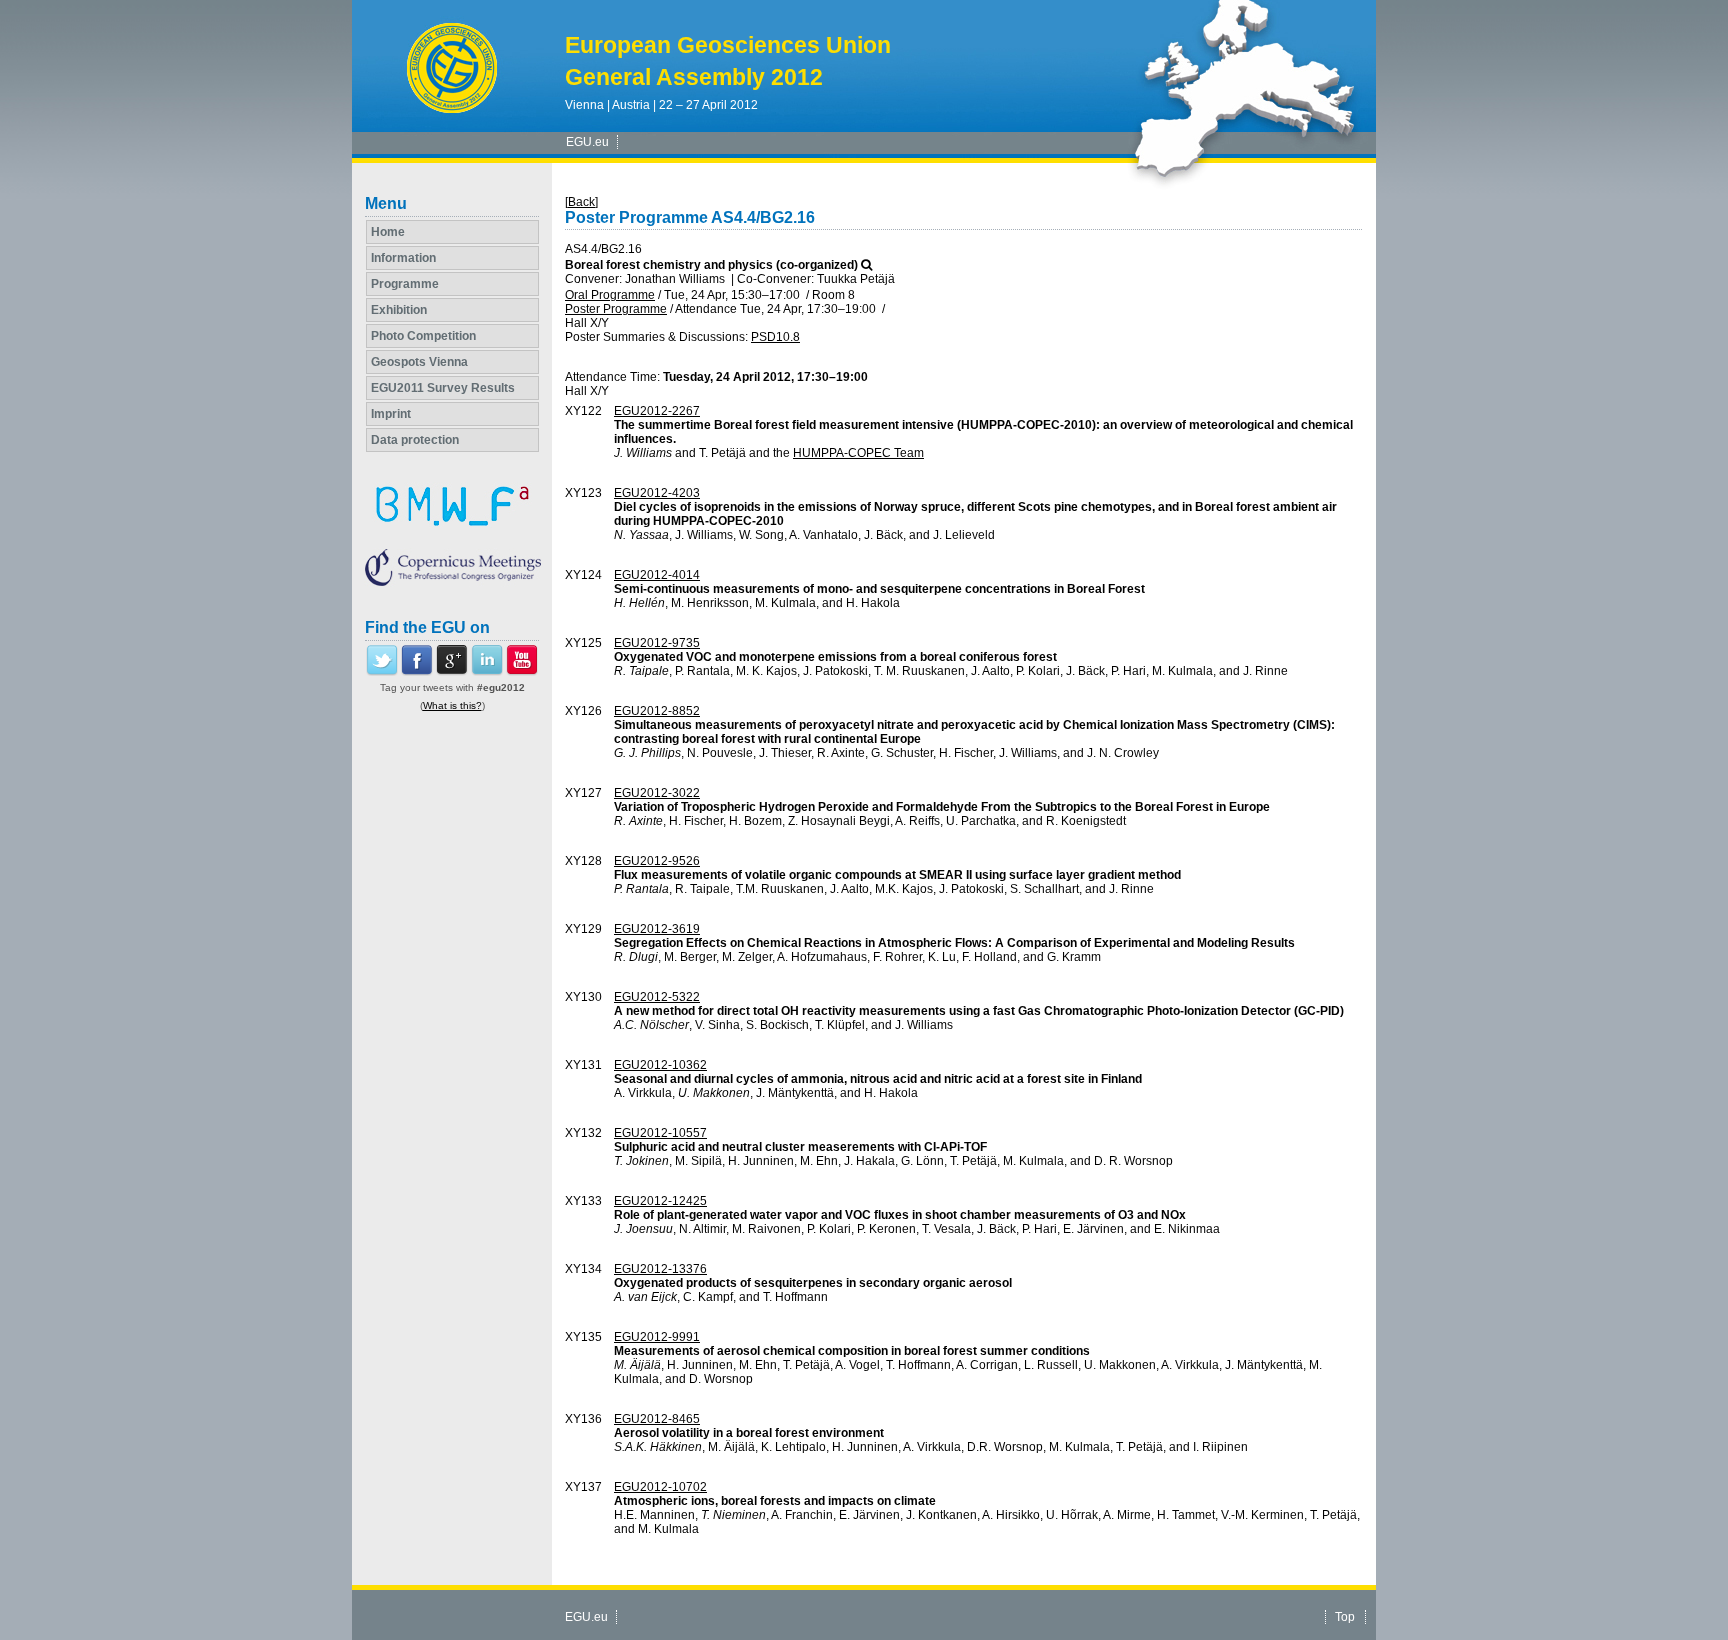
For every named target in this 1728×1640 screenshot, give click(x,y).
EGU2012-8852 (657, 711)
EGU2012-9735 (657, 643)
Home (388, 232)
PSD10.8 (775, 337)
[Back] (581, 202)
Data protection (415, 440)
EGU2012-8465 (657, 1419)
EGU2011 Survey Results (443, 388)
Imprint (391, 414)
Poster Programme (616, 309)
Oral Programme (610, 295)
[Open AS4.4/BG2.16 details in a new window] (866, 265)
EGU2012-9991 (657, 1337)
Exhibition (399, 310)
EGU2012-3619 (657, 929)
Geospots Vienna (419, 362)
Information (403, 258)
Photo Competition (423, 336)
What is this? (452, 705)
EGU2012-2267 (657, 411)
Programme (405, 284)
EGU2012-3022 (657, 793)
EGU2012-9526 (657, 861)
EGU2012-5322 (657, 997)
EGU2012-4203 (657, 493)
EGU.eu (587, 142)
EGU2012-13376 (660, 1269)
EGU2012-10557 (660, 1133)
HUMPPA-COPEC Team (858, 453)
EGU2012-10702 (660, 1487)
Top (1345, 1617)
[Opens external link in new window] (382, 672)
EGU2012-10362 (660, 1065)
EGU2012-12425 (660, 1201)
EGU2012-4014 (657, 575)
